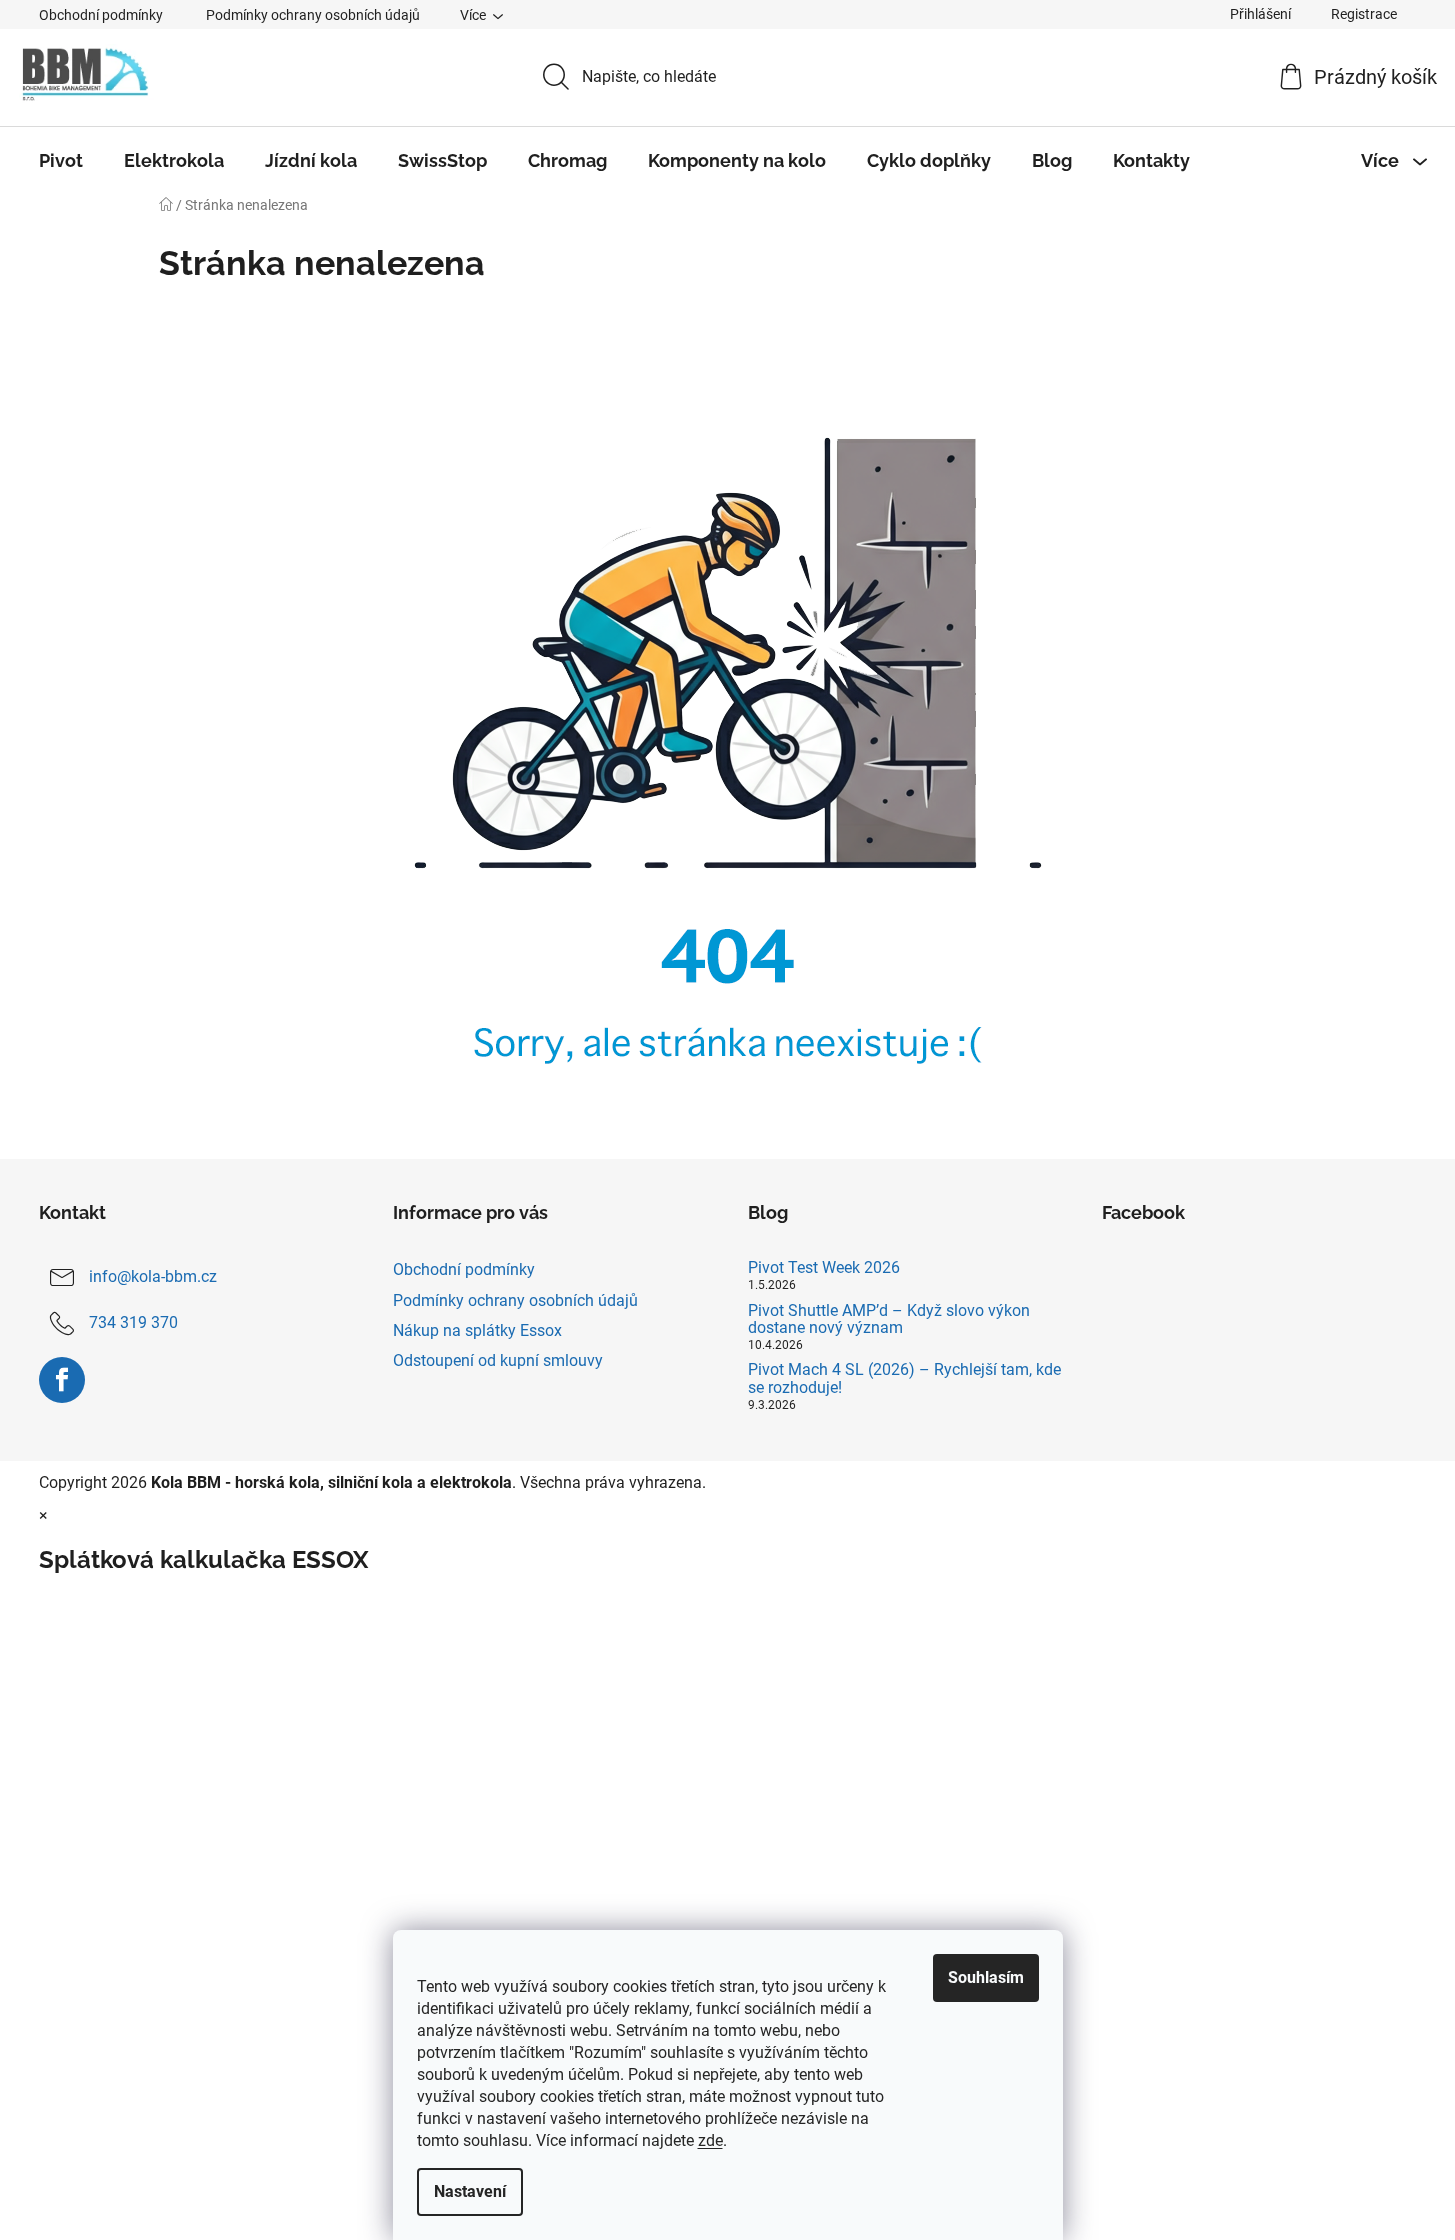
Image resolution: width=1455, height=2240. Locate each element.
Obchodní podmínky (101, 15)
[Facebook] (62, 1380)
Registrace (1364, 14)
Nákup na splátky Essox (477, 1330)
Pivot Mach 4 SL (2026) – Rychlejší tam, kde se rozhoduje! (904, 1378)
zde (710, 2140)
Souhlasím (986, 1977)
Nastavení (470, 2191)
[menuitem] (61, 161)
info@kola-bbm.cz (153, 1277)
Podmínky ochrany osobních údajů (313, 15)
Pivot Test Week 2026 (824, 1268)
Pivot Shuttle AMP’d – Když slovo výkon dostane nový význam (889, 1319)
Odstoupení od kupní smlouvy (498, 1360)
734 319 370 (133, 1323)
